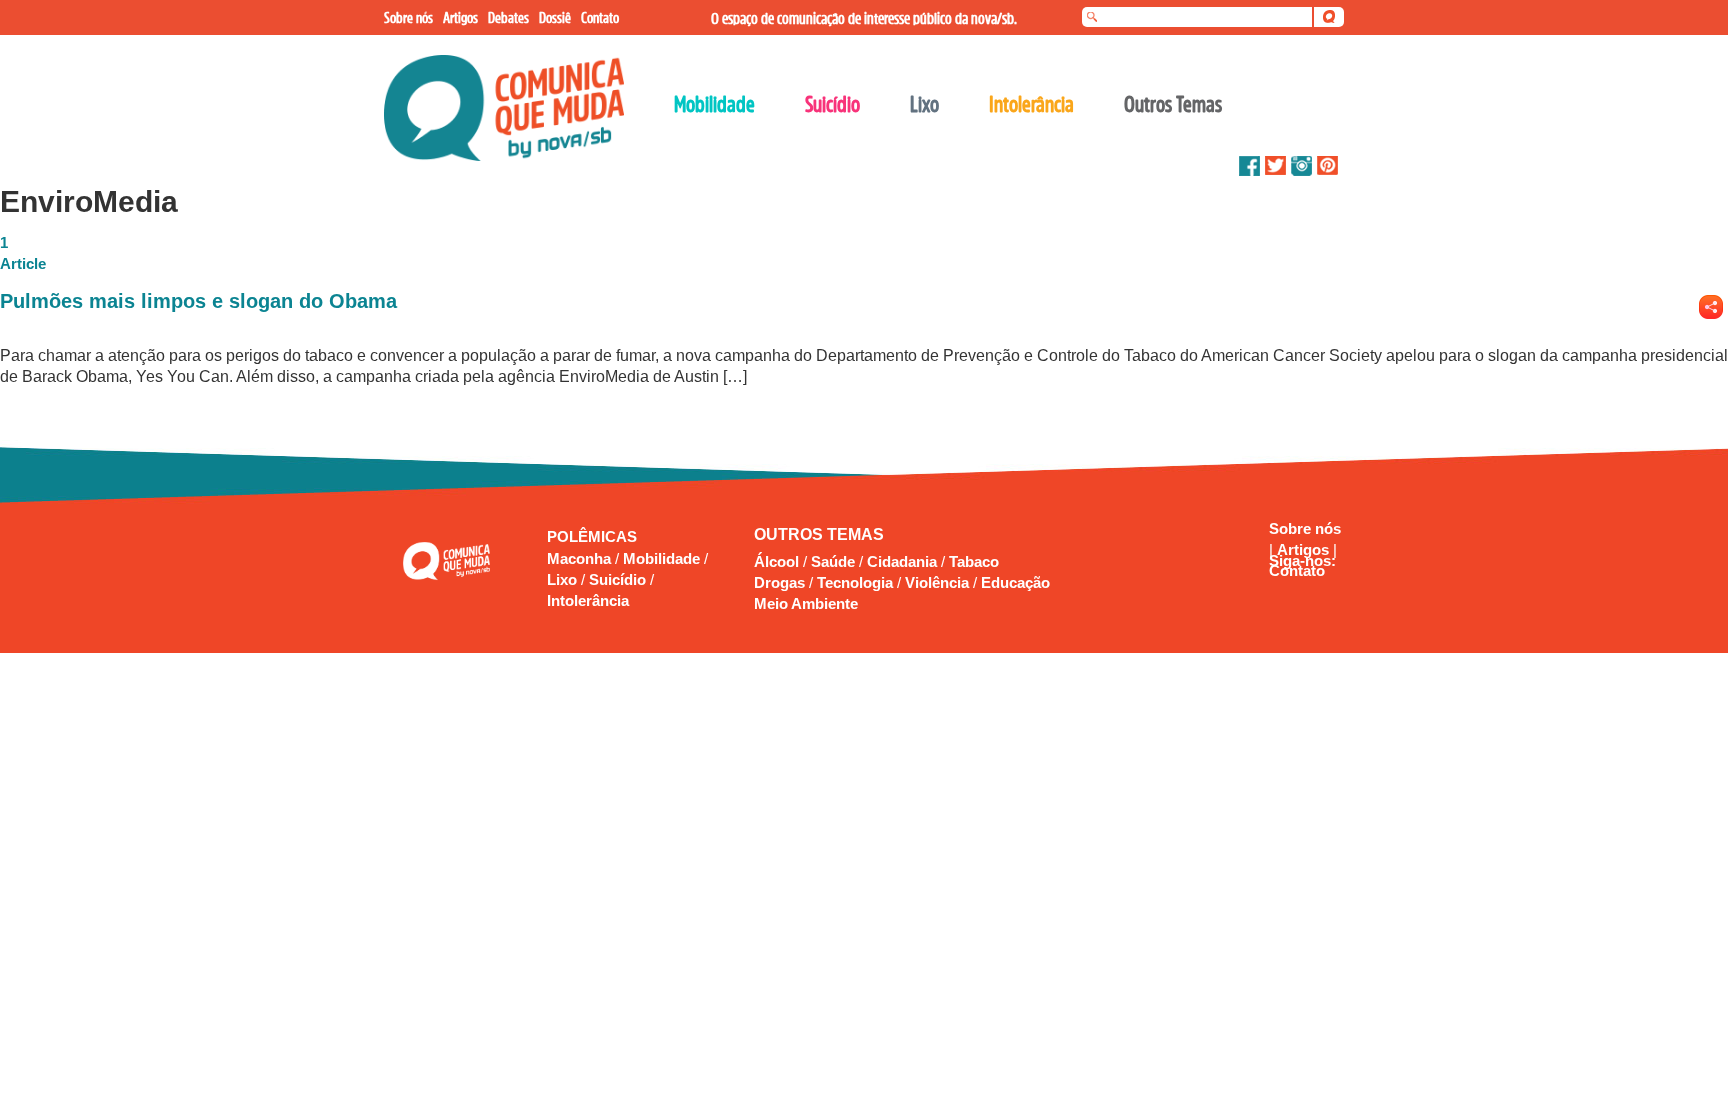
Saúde (833, 561)
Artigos (1305, 549)
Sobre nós (1305, 528)
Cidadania (902, 561)
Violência (937, 582)
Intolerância (588, 600)
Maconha (581, 558)
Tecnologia (855, 582)
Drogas (779, 582)
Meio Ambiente (806, 603)
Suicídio (619, 579)
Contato (1297, 570)
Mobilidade (663, 558)
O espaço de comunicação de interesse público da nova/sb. (864, 18)
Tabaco (974, 561)
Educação (1015, 582)
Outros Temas (1173, 104)
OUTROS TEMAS (819, 534)
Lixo (564, 579)
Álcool (776, 561)
